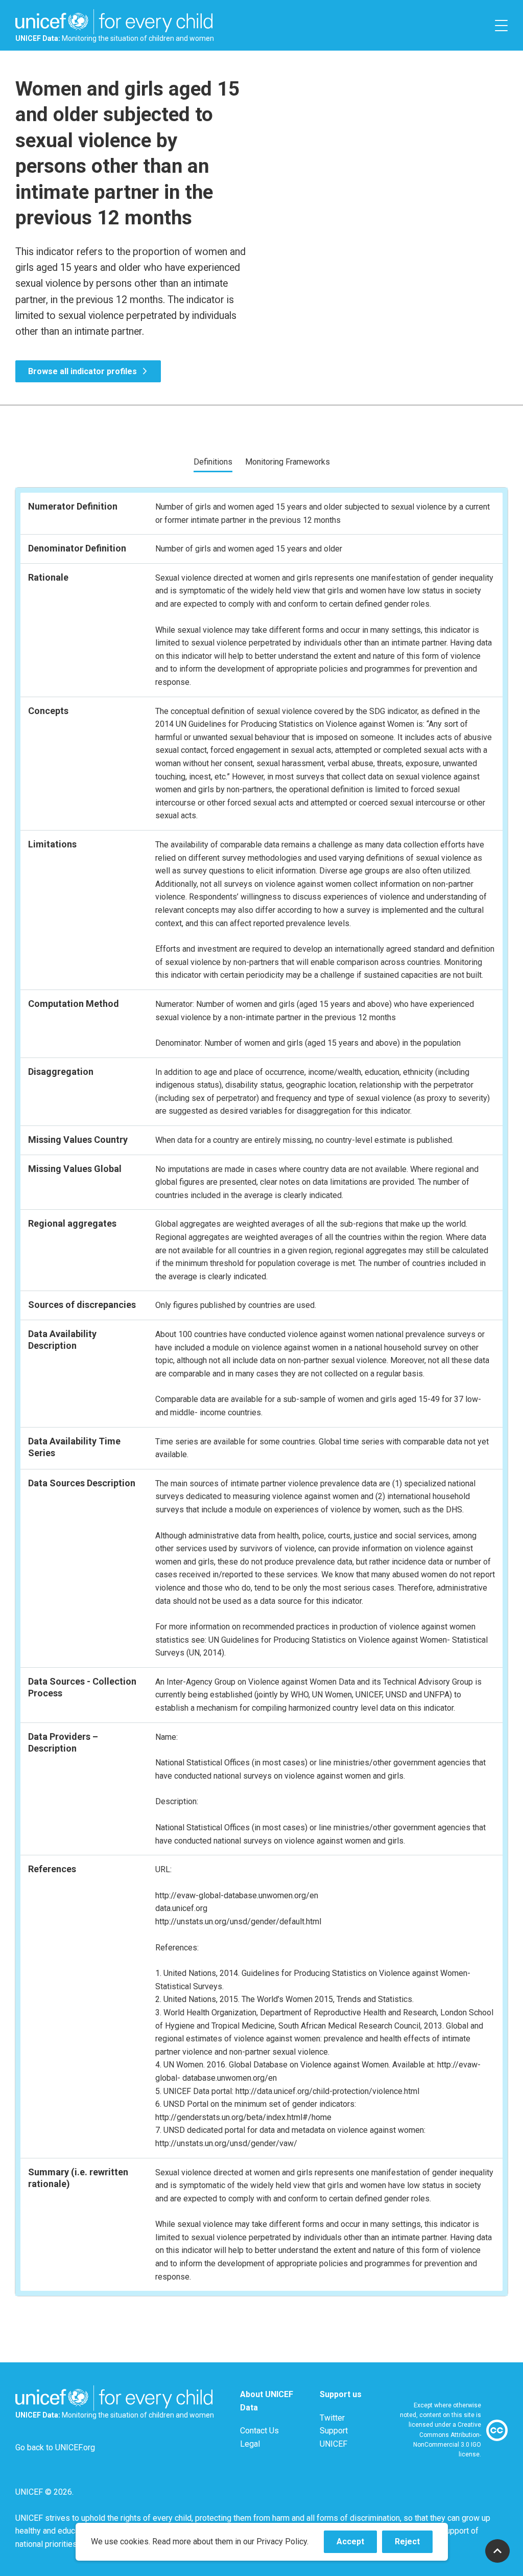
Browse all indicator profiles (82, 371)
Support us (341, 2394)
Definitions (213, 462)
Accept (357, 2545)
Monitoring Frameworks (288, 462)
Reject (414, 2545)
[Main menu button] (501, 25)
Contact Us (259, 2431)
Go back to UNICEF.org (55, 2447)
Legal (250, 2444)
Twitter (332, 2418)
